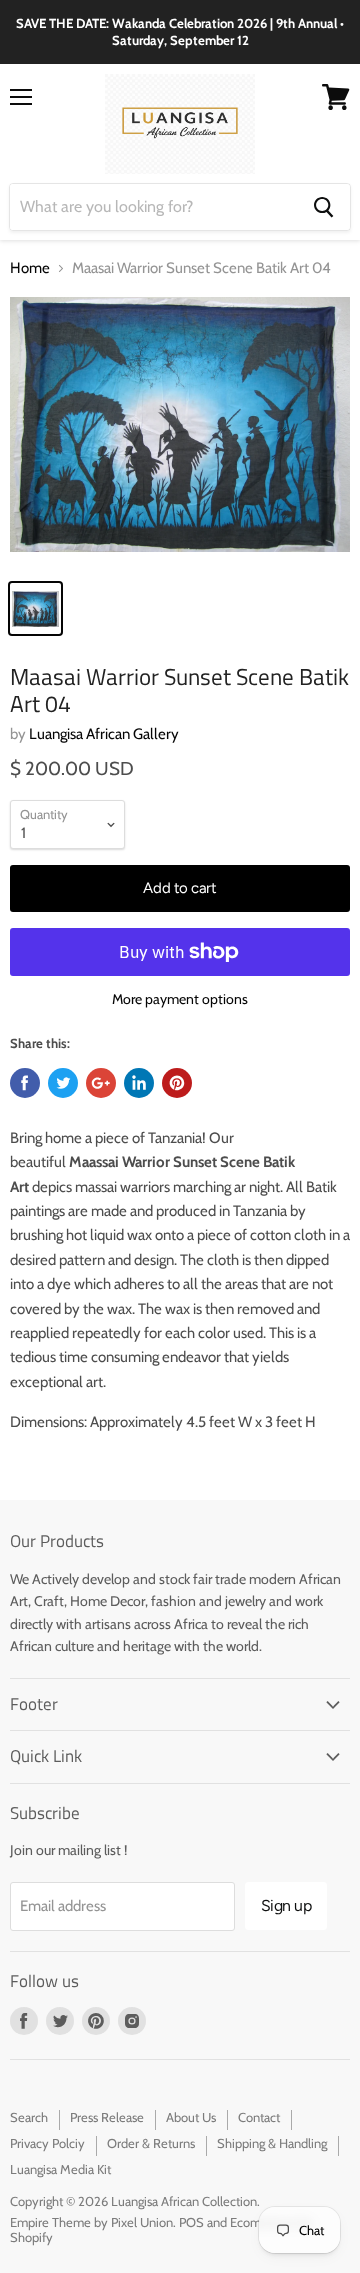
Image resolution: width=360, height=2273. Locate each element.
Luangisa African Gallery (104, 734)
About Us (191, 2117)
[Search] (323, 207)
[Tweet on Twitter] (63, 1083)
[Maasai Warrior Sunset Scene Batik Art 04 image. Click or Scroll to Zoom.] (180, 432)
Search (29, 2117)
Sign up (286, 1905)
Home (30, 268)
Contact (259, 2117)
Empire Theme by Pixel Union (91, 2222)
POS (191, 2222)
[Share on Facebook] (25, 1083)
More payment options (180, 999)
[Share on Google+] (101, 1083)
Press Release (107, 2117)
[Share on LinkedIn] (139, 1083)
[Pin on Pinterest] (177, 1083)
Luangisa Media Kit (60, 2169)
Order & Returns (151, 2143)
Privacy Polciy (47, 2143)
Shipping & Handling (272, 2143)
